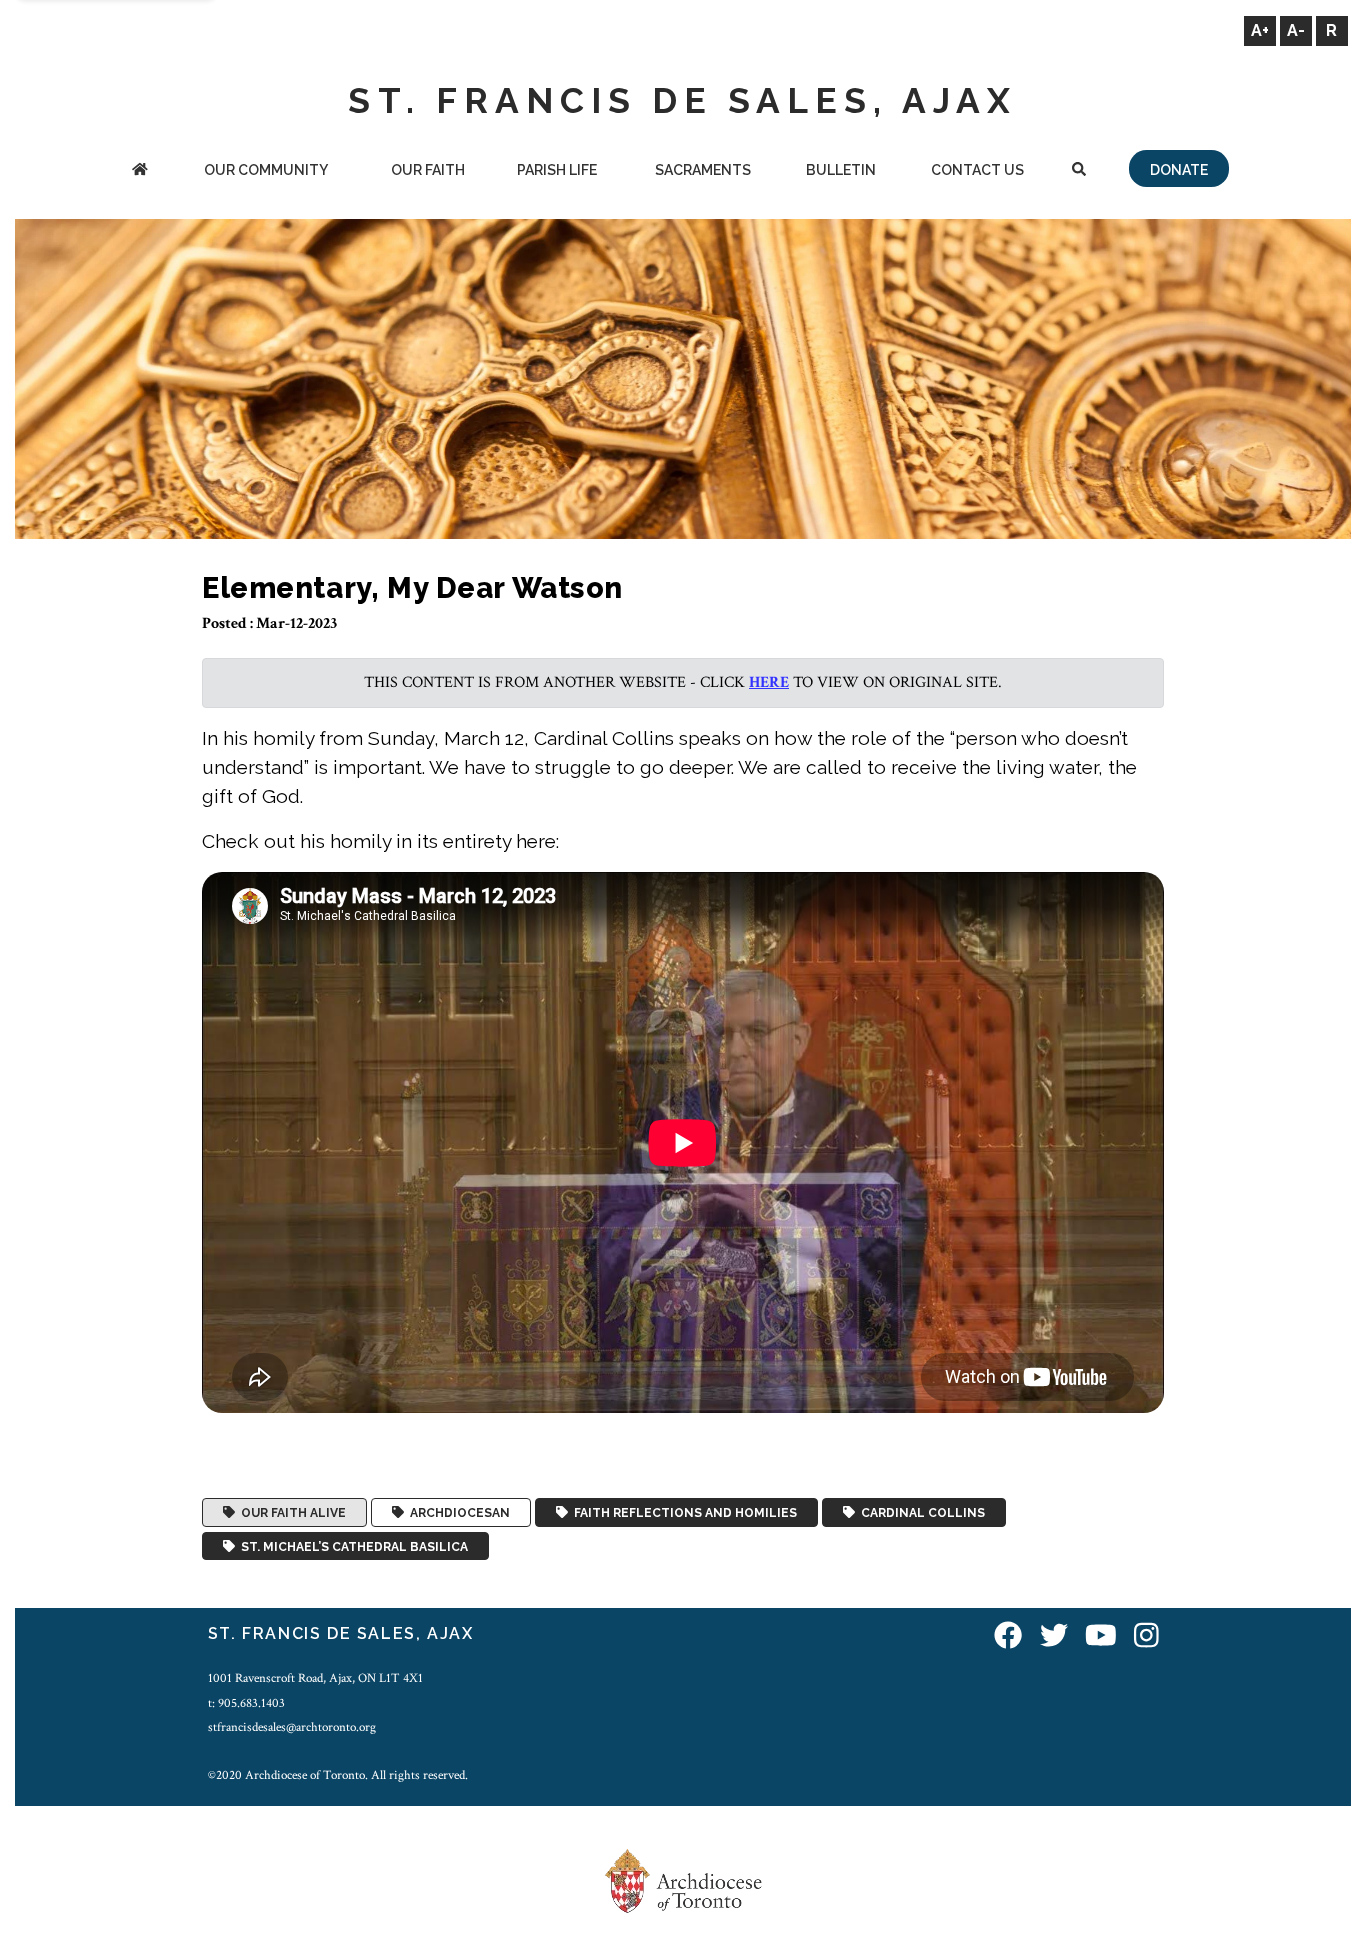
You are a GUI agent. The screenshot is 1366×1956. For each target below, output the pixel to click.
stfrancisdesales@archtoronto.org (292, 1727)
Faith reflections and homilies (682, 1513)
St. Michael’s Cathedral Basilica (351, 1546)
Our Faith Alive (290, 1513)
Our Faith (428, 170)
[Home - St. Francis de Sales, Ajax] (139, 171)
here (769, 682)
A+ (1260, 30)
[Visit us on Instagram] (1146, 1636)
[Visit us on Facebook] (1008, 1636)
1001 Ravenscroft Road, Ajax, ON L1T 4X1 (315, 1678)
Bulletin (841, 170)
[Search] (1079, 171)
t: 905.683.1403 (246, 1703)
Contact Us (977, 170)
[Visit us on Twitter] (1054, 1636)
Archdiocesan (457, 1513)
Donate (1179, 170)
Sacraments (703, 170)
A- (1296, 30)
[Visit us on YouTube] (1101, 1636)
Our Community (266, 170)
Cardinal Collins (920, 1513)
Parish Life (557, 170)
